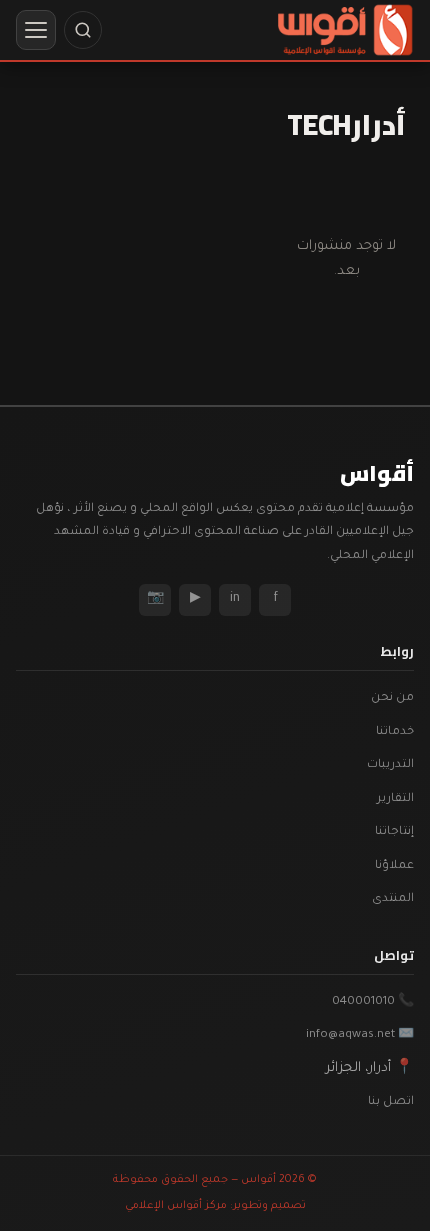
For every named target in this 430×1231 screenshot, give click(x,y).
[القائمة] (36, 30)
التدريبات (390, 765)
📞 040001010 (373, 1002)
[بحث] (83, 30)
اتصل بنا (391, 1102)
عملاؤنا (394, 866)
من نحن (392, 698)
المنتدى (393, 899)
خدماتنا (395, 732)
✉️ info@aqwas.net (360, 1035)
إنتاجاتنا (394, 832)
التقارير (395, 799)
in (235, 599)
